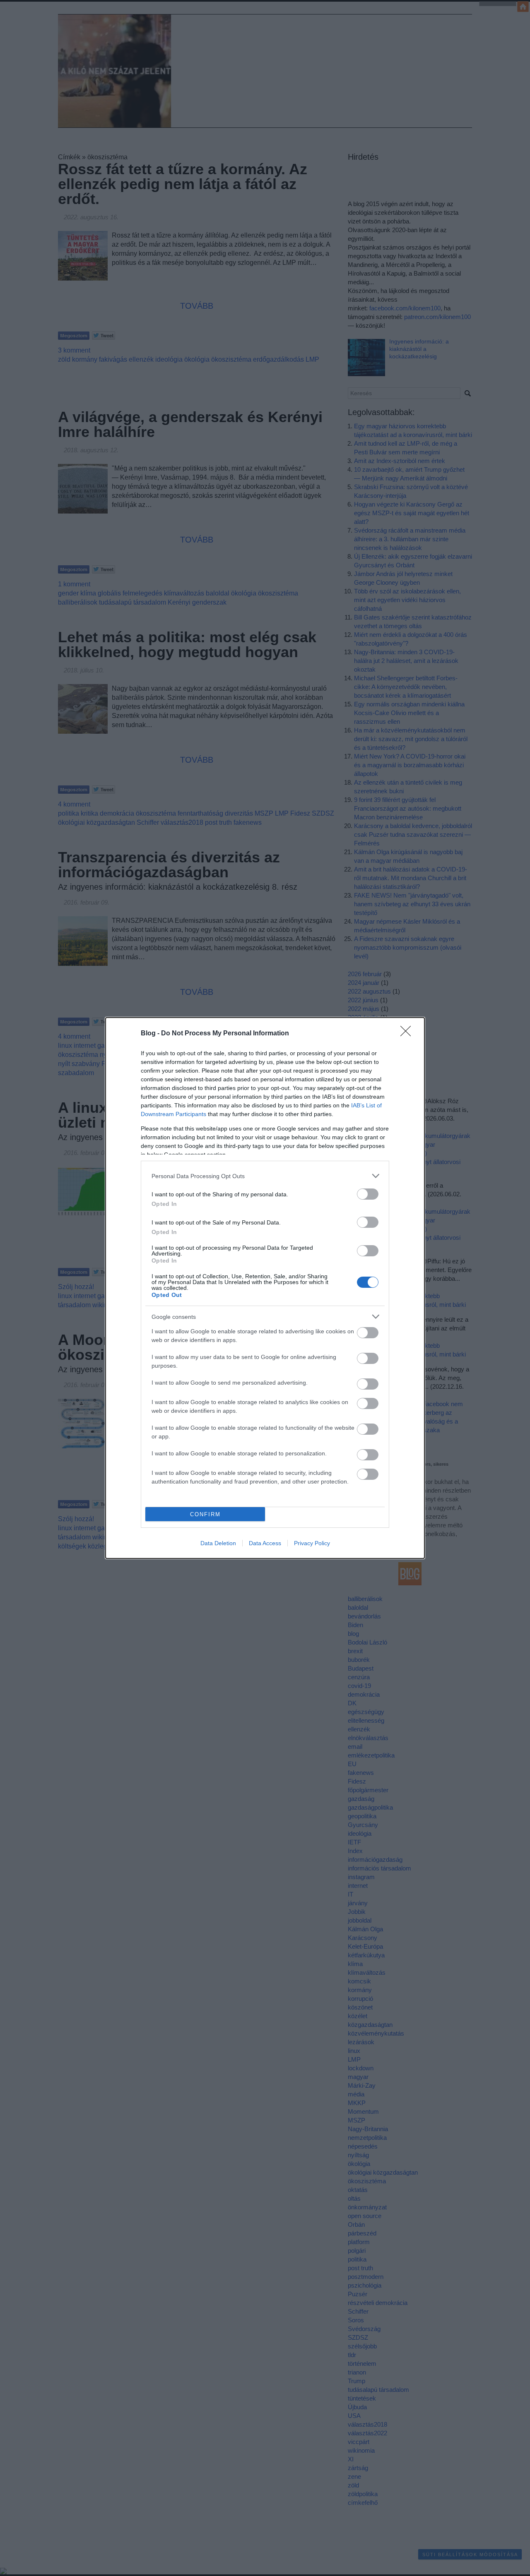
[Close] (408, 1034)
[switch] (368, 1194)
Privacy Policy (312, 1543)
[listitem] (265, 1176)
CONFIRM (205, 1514)
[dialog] (265, 1288)
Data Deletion (218, 1543)
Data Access (265, 1543)
